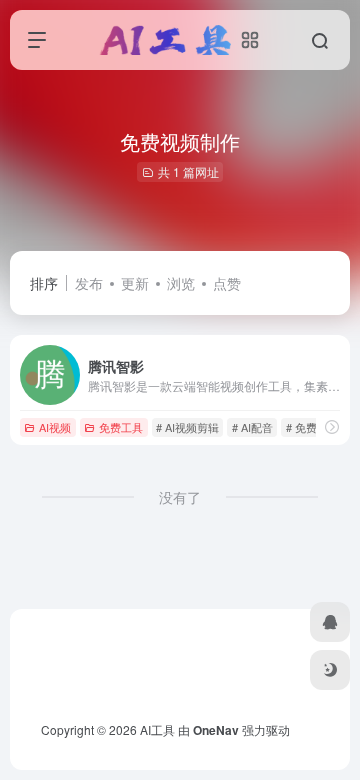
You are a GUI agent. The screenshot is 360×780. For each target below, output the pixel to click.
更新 (135, 283)
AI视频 (55, 427)
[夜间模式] (330, 670)
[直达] (332, 426)
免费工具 (121, 427)
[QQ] (330, 622)
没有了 (180, 497)
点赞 (227, 283)
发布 (89, 283)
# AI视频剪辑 (187, 427)
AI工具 (157, 729)
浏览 (181, 283)
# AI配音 (252, 427)
